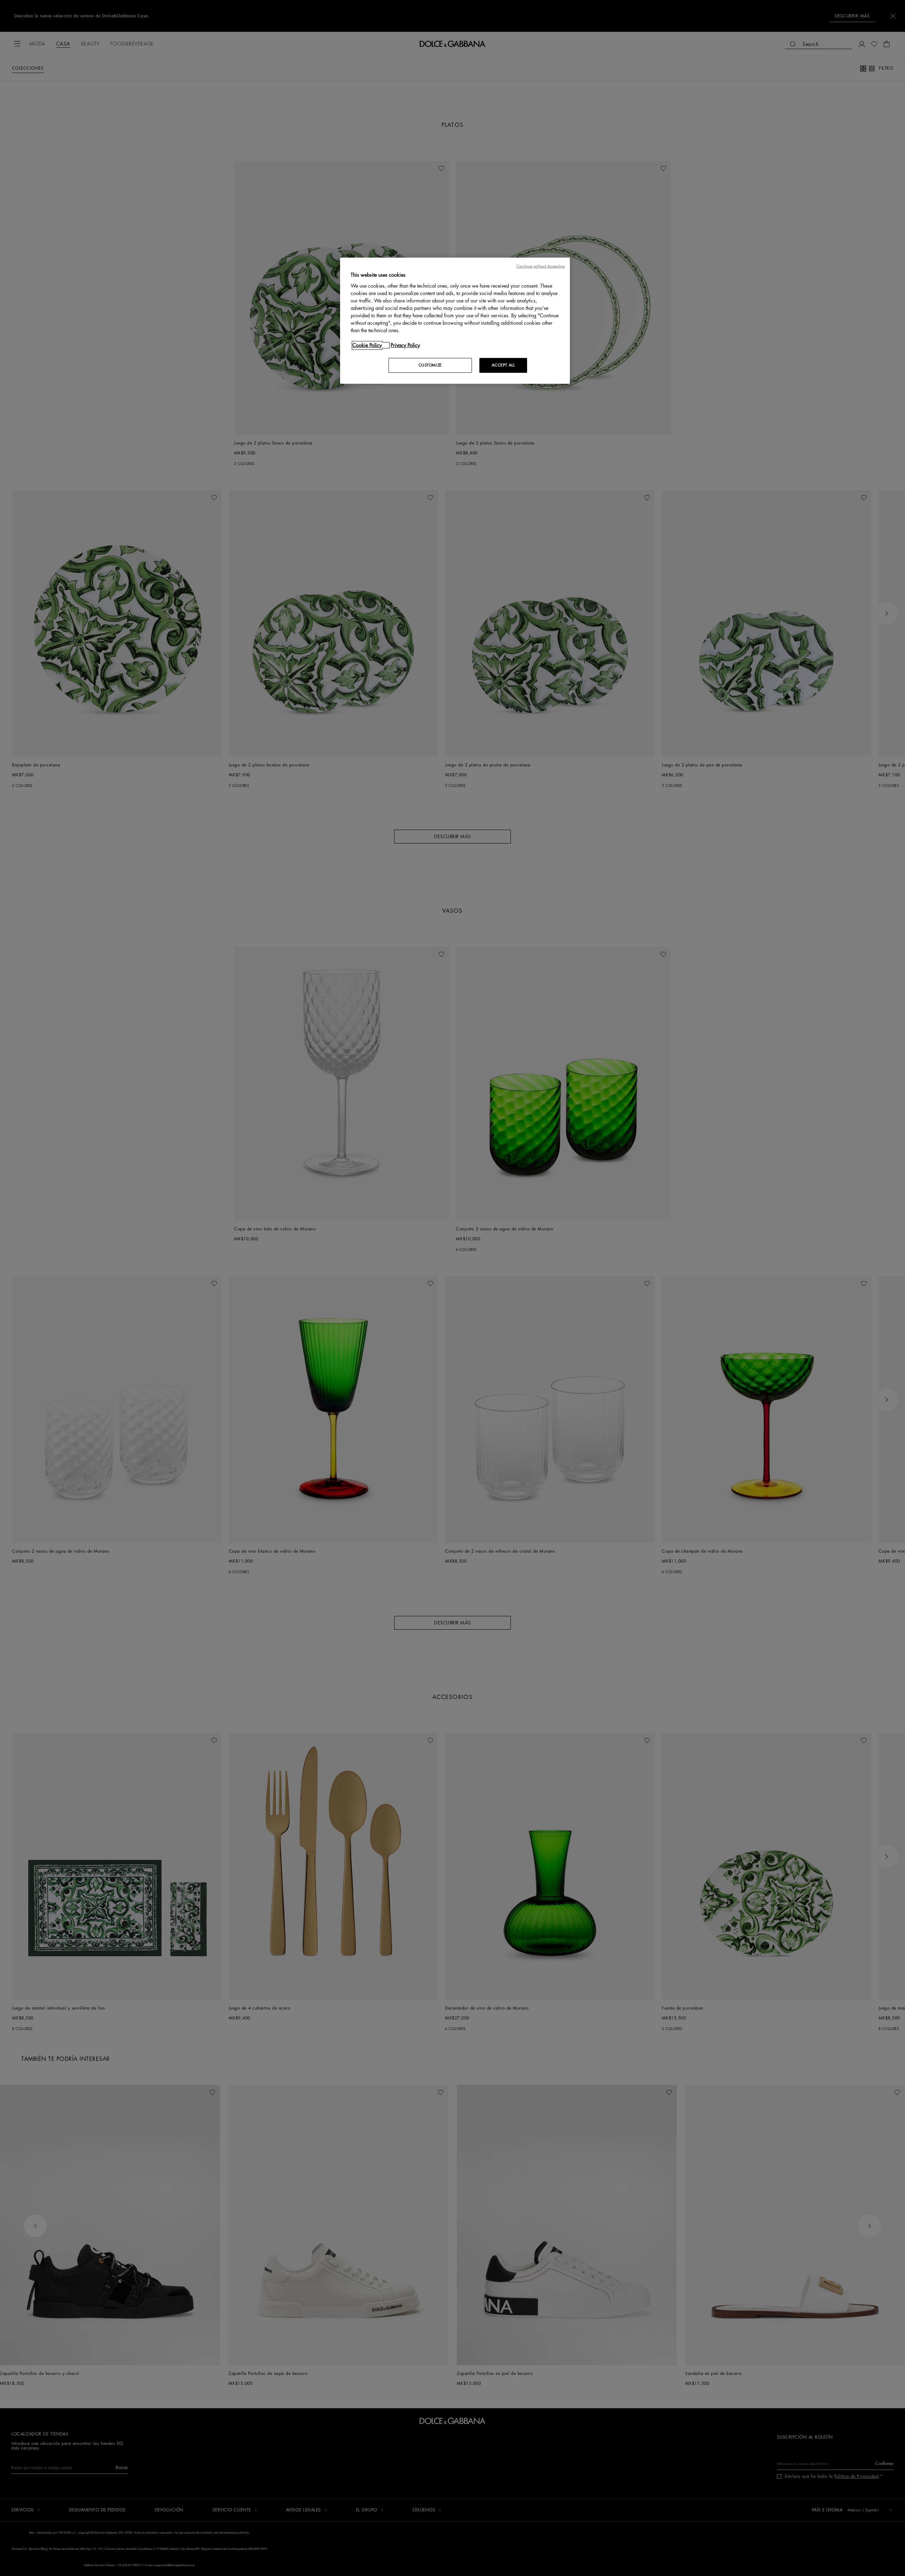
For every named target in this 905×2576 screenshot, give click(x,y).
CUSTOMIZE (430, 365)
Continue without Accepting (541, 266)
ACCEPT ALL (503, 365)
